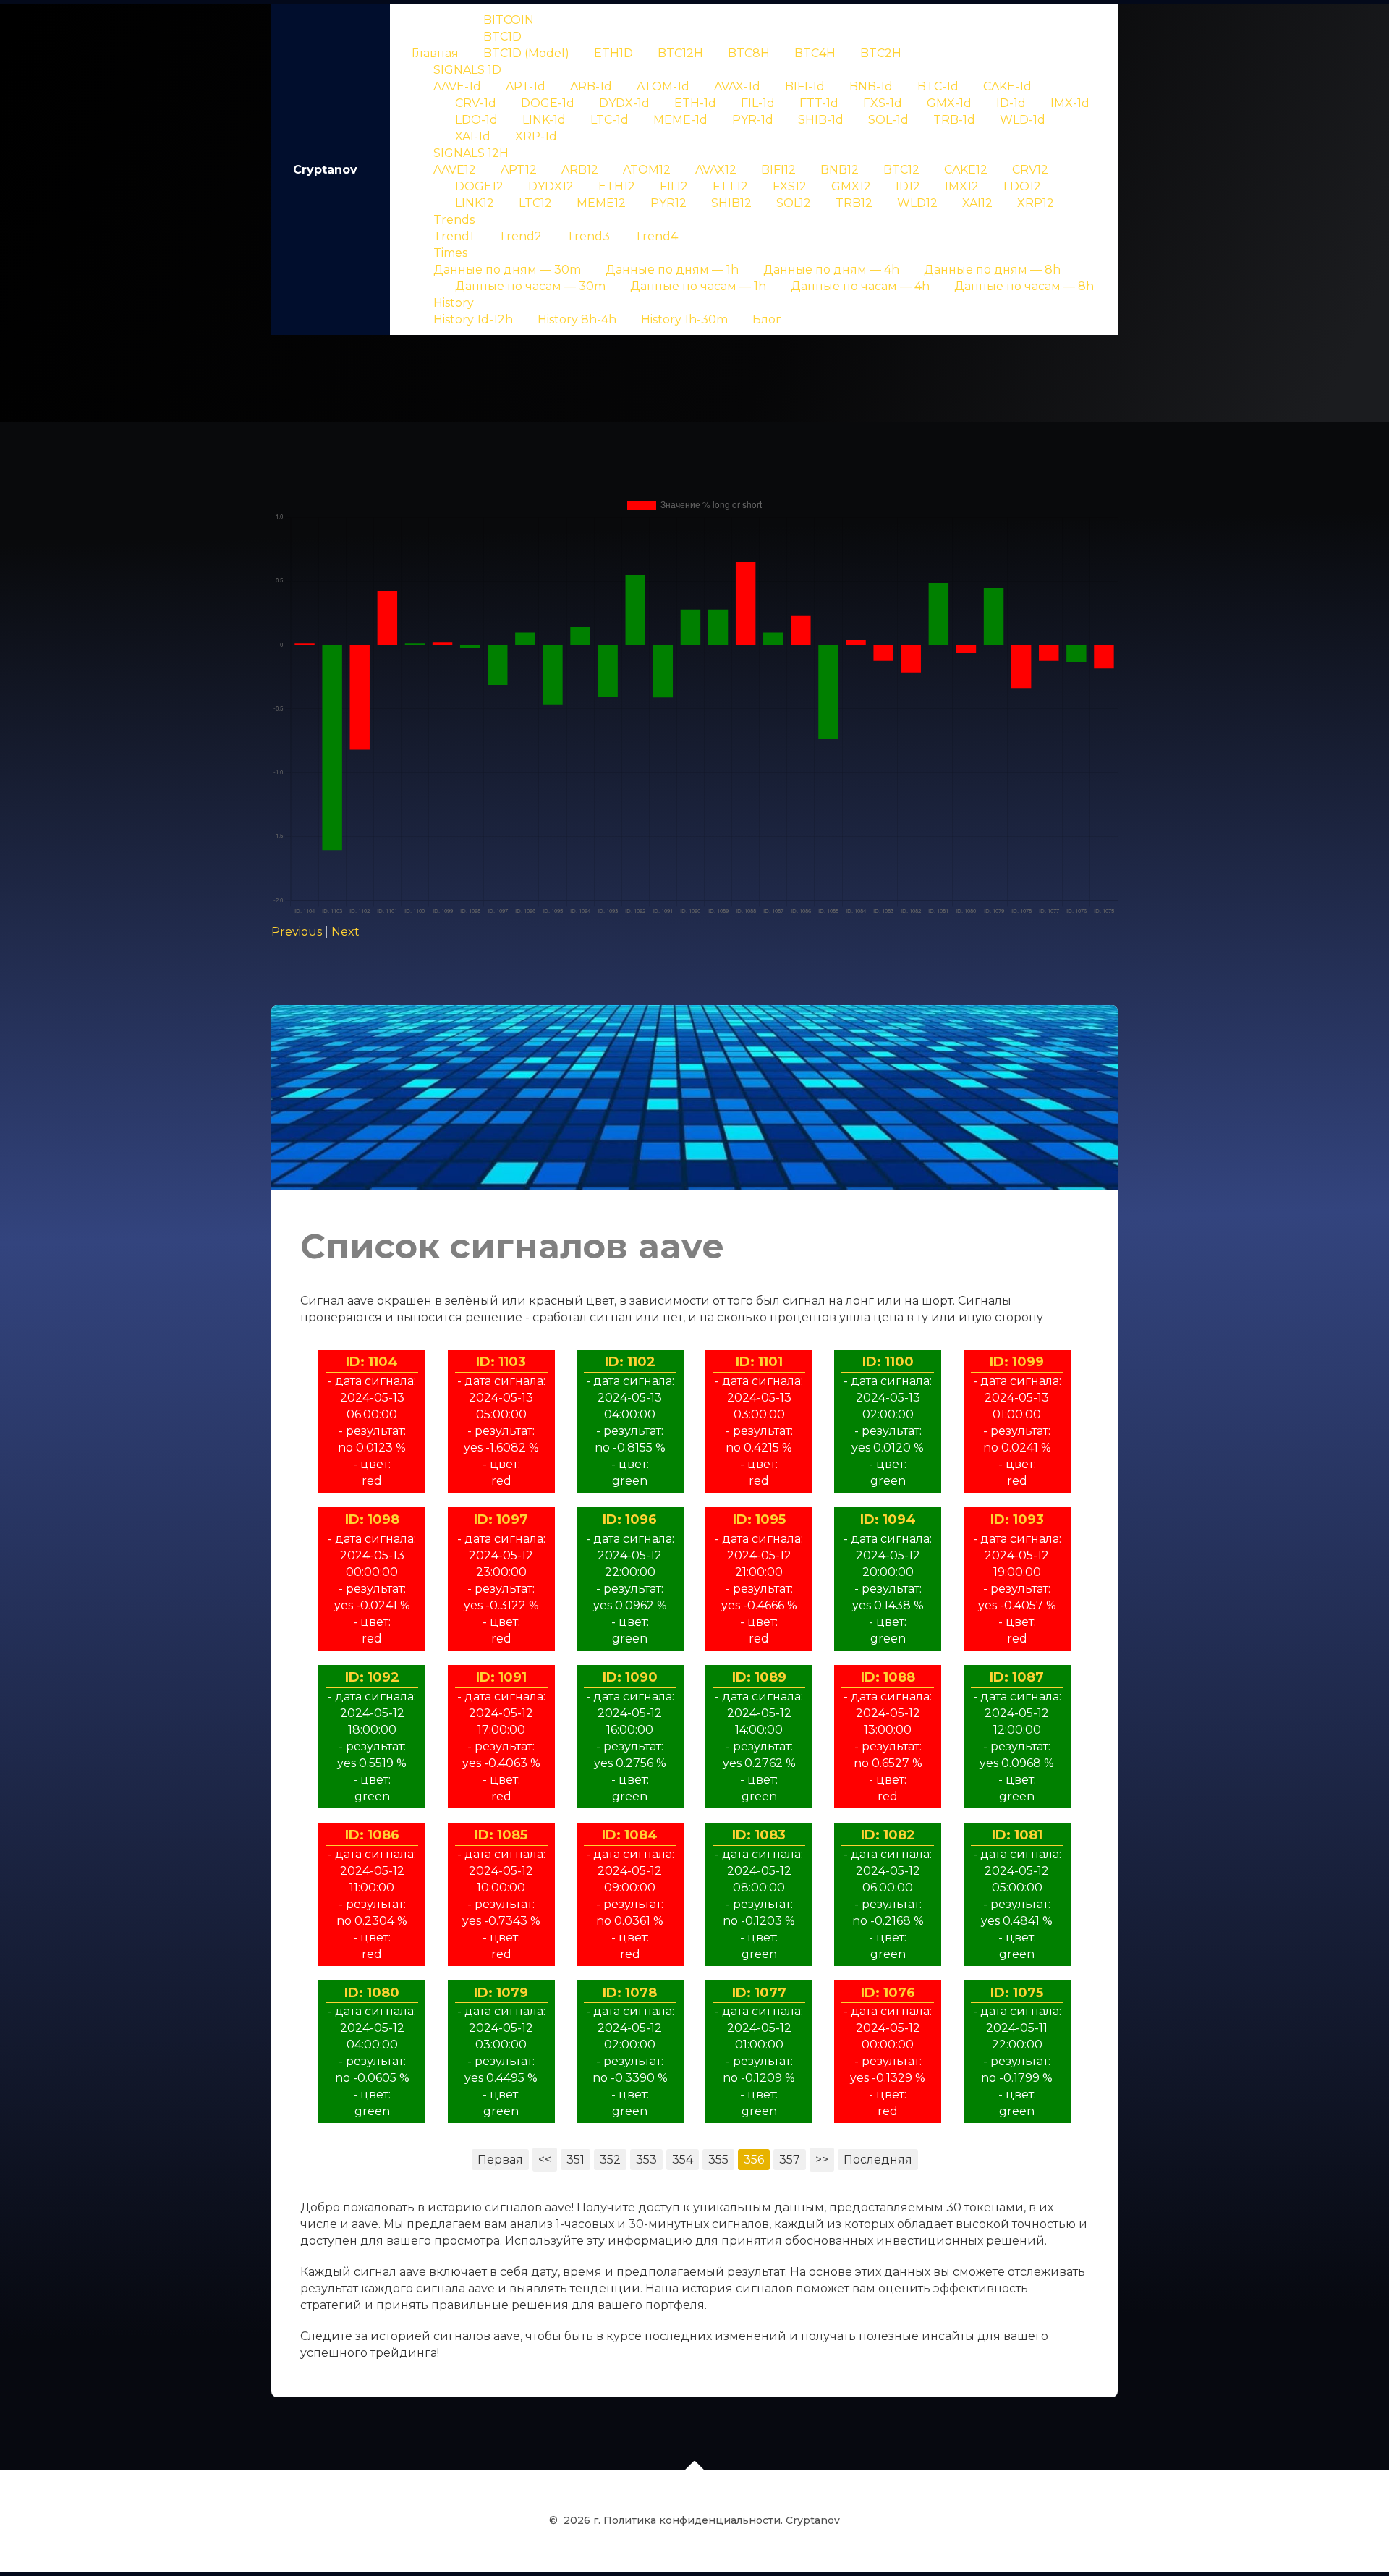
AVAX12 (716, 170)
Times (450, 253)
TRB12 (854, 203)
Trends (454, 220)
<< (545, 2160)
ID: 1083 (759, 1835)
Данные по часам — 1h (698, 286)
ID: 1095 (759, 1520)
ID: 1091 (501, 1677)
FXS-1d (883, 103)
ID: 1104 (372, 1362)
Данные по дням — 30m (507, 270)
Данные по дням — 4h (831, 270)
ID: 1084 (630, 1835)
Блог (767, 319)
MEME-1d (680, 120)
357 (790, 2160)
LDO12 (1022, 186)
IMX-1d (1070, 103)
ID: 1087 (1017, 1677)
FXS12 (790, 186)
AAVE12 (455, 170)
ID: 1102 (630, 1362)
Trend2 (520, 236)
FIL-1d (758, 103)
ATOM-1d (663, 86)
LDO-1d (476, 120)
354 (683, 2160)
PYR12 (668, 203)
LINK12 (475, 203)
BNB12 (840, 170)
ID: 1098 (372, 1520)
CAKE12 (966, 170)
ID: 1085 (501, 1835)
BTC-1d (938, 86)
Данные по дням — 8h (992, 270)
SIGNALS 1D (467, 70)
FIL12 (674, 186)
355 (718, 2160)
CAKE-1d (1007, 86)
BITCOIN (509, 20)
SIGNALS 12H (471, 153)
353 (646, 2160)
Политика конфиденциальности (692, 2520)
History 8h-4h (577, 319)
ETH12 (617, 186)
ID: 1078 (630, 1993)
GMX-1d (949, 103)
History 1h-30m (684, 319)
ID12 (908, 186)
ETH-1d (695, 103)
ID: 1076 (888, 1993)
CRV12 (1030, 170)
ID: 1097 (501, 1520)
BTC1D (502, 37)
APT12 (519, 170)
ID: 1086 (372, 1835)
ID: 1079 (501, 1993)
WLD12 (917, 203)
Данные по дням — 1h (672, 270)
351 (575, 2160)
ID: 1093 (1017, 1520)
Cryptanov (325, 170)
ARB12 (580, 170)
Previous (297, 932)
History (454, 303)
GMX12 (851, 186)
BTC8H (749, 53)
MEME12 (601, 203)
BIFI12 (778, 170)
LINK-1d (544, 120)
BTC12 (901, 170)
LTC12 (535, 203)
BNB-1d (871, 86)
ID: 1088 (888, 1677)
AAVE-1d (457, 86)
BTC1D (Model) (526, 53)
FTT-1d (819, 103)
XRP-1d (536, 136)
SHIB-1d (821, 120)
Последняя (878, 2160)
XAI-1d (473, 136)
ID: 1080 (372, 1993)
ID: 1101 (759, 1362)
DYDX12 (551, 186)
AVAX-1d (737, 86)
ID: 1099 (1017, 1362)
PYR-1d (753, 120)
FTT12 (730, 186)
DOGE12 (479, 186)
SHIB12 (731, 203)
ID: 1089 (759, 1677)
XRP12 (1036, 203)
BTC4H (815, 53)
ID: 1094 (888, 1520)
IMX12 (962, 186)
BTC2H (881, 53)
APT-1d (526, 86)
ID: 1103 (501, 1362)
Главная (435, 53)
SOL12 (794, 203)
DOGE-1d (548, 103)
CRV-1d (476, 103)
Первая (500, 2160)
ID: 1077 (759, 1993)
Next (345, 932)
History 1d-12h (473, 319)
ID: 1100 (888, 1362)
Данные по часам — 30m (530, 286)
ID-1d (1011, 103)
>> (822, 2160)
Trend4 (656, 236)
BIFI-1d (805, 86)
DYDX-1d (624, 103)
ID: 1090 (630, 1677)
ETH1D (613, 53)
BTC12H (680, 53)
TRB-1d (954, 120)
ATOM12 (647, 170)
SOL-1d (888, 120)
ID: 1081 (1017, 1835)
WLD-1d (1023, 120)
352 (610, 2160)
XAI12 (977, 203)
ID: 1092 (372, 1677)
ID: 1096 (630, 1520)
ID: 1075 (1017, 1993)
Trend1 (454, 236)
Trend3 (588, 236)
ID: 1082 (888, 1835)
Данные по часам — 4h (860, 286)
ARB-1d (591, 86)
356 (754, 2160)
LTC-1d (609, 120)
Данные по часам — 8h (1024, 286)
